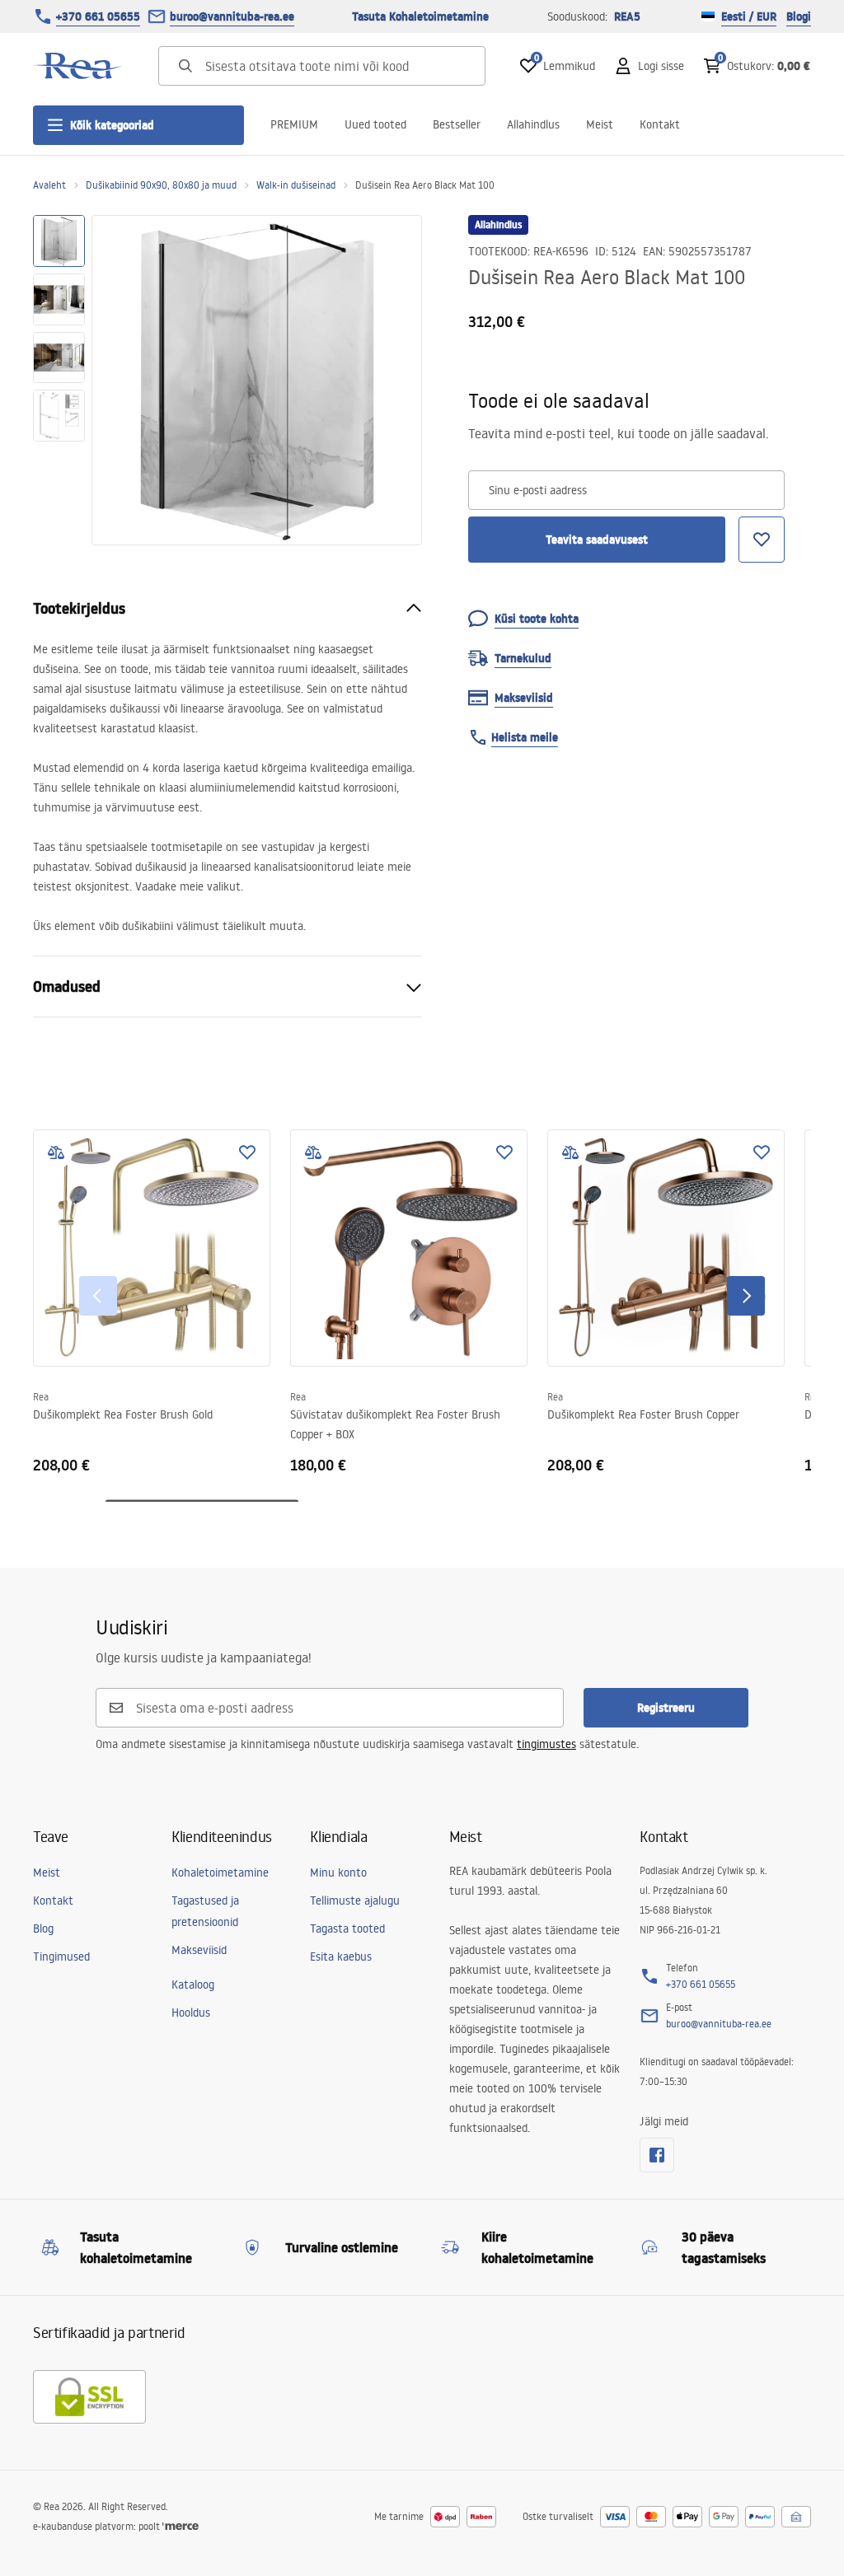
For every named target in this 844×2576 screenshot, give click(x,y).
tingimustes (546, 1744)
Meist (600, 124)
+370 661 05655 (98, 16)
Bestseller (457, 124)
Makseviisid (199, 1950)
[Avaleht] (78, 66)
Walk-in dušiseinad (296, 185)
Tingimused (61, 1957)
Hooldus (191, 2013)
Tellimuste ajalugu (355, 1900)
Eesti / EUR (749, 16)
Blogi (799, 16)
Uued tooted (375, 124)
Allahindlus (533, 124)
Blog (43, 1928)
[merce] (181, 2526)
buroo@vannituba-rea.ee (232, 16)
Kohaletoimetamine (220, 1872)
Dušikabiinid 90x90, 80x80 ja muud (161, 185)
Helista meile (525, 737)
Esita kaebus (341, 1957)
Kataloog (193, 1985)
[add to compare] (56, 1152)
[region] (59, 380)
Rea (41, 1397)
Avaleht (49, 185)
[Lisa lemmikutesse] (247, 1152)
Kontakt (660, 124)
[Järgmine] (746, 1296)
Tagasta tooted (347, 1928)
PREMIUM (294, 124)
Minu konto (338, 1872)
